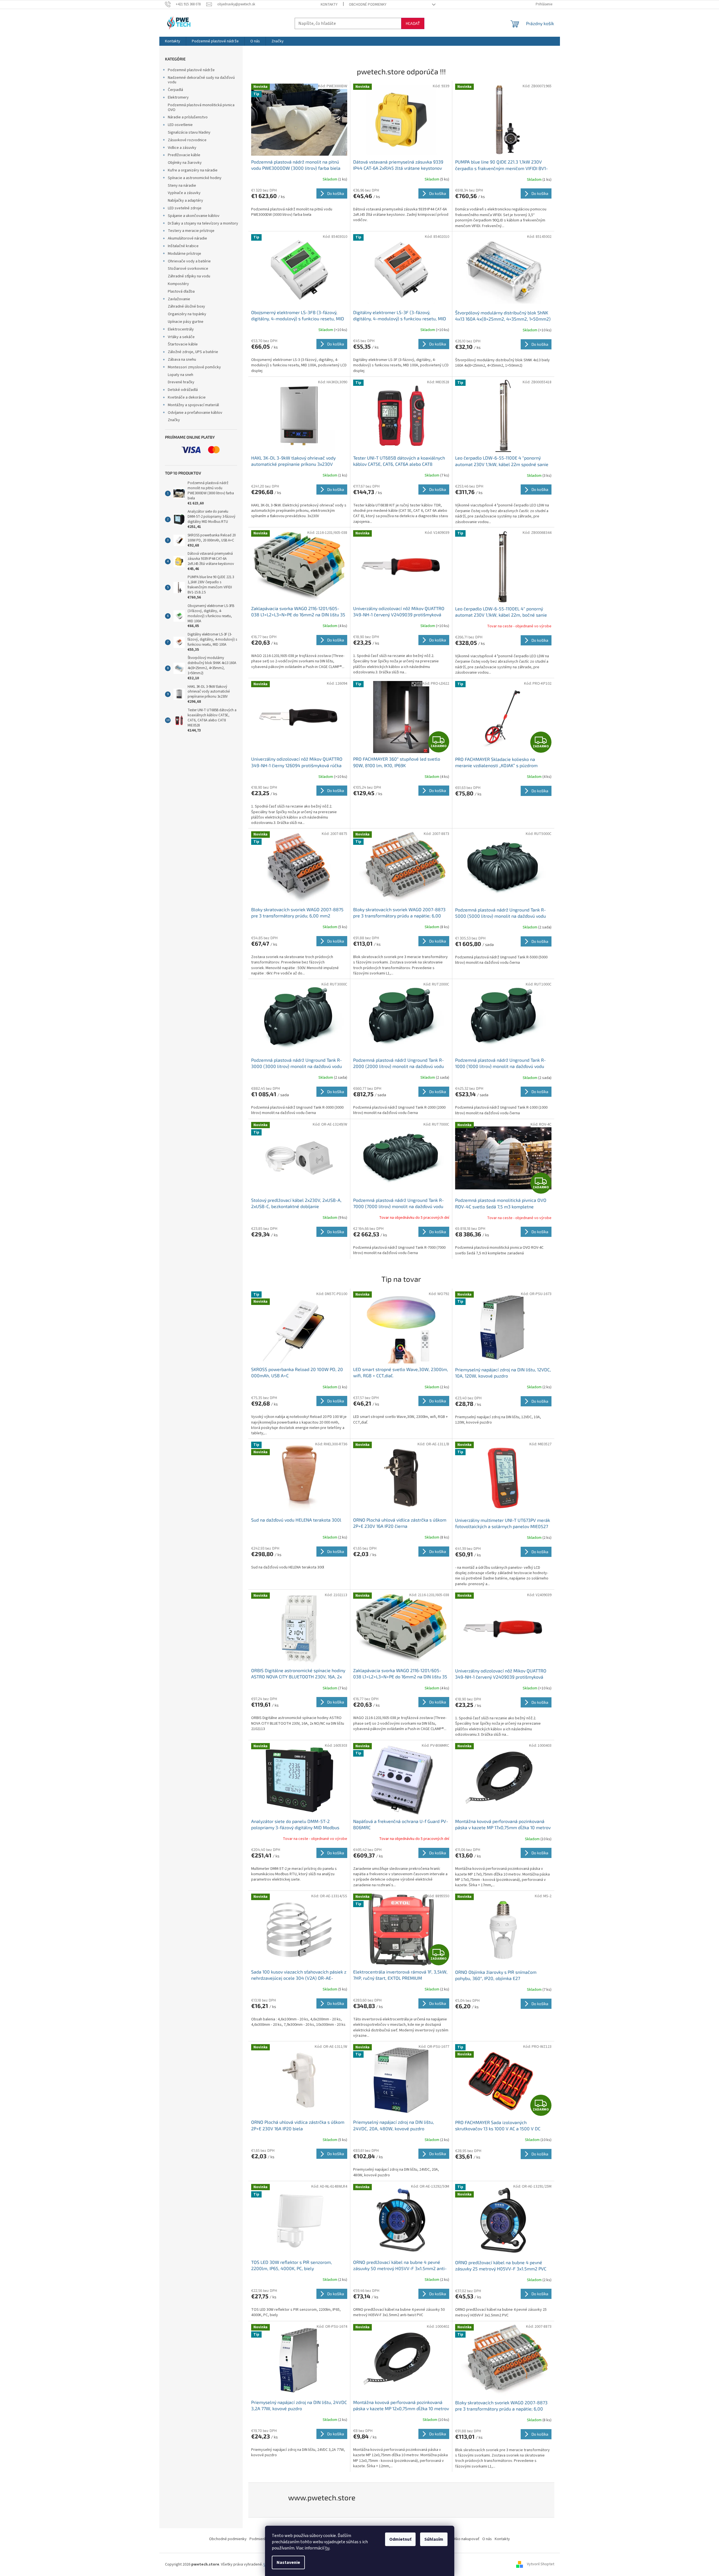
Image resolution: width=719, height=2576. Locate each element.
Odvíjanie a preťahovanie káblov (195, 413)
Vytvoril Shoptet (541, 2564)
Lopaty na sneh (181, 375)
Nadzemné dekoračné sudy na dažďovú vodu (201, 80)
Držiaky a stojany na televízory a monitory (203, 223)
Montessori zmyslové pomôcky (194, 367)
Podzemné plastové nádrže (191, 70)
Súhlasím (434, 2539)
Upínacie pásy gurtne (186, 322)
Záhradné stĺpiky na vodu (189, 276)
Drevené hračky (181, 382)
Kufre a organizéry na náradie (193, 170)
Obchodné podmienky (368, 5)
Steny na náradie (182, 186)
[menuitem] (173, 41)
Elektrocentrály (181, 329)
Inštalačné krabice (183, 246)
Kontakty (329, 5)
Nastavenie (288, 2562)
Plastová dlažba (181, 291)
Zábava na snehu (182, 360)
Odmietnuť (400, 2539)
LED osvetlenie (180, 125)
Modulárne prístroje (184, 254)
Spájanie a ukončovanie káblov (194, 216)
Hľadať (413, 23)
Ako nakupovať (467, 2539)
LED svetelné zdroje (185, 208)
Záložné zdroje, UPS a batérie (193, 352)
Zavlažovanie (179, 299)
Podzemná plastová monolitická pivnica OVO (201, 107)
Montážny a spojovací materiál (193, 405)
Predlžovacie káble (184, 155)
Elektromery (178, 97)
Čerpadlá (175, 90)
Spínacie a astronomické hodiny (195, 178)
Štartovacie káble (183, 344)
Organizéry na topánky (187, 314)
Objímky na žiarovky (185, 163)
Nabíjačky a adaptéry (185, 201)
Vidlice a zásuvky (182, 148)
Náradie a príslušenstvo (188, 117)
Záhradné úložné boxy (186, 306)
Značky (174, 420)
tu (327, 2548)
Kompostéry (178, 284)
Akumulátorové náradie (187, 238)
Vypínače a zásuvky (184, 193)
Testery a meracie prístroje (191, 231)
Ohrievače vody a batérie (189, 261)
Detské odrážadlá (183, 390)
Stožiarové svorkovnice (188, 269)
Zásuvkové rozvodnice (187, 140)
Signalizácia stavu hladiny (189, 132)
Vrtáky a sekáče (181, 337)
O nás (487, 2539)
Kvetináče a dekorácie (187, 397)
